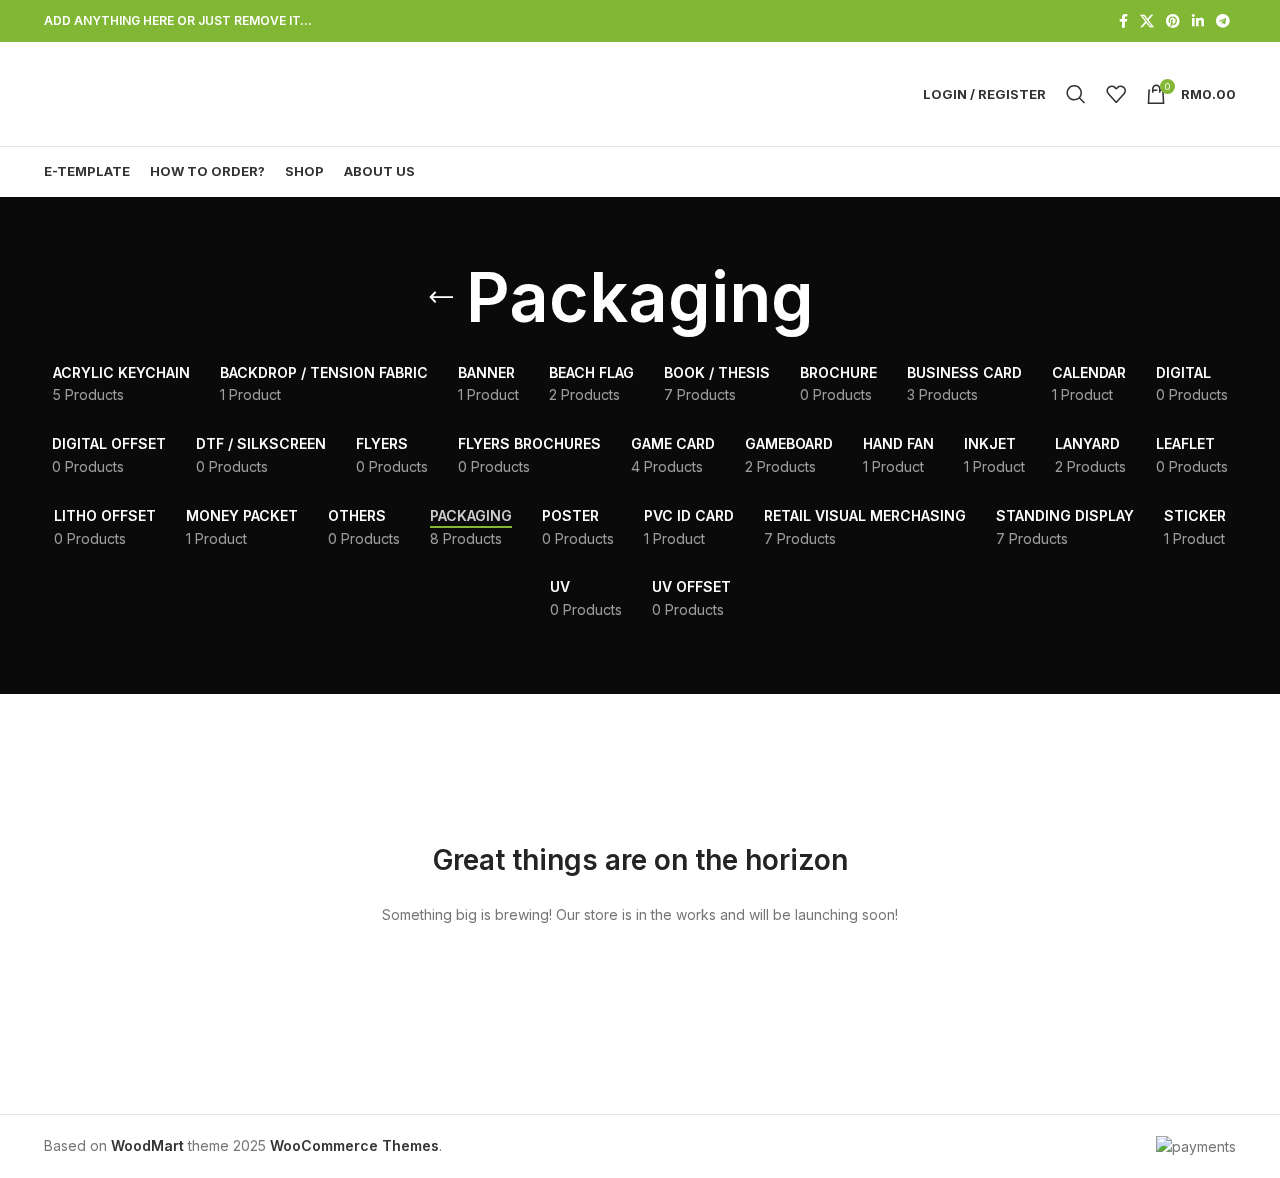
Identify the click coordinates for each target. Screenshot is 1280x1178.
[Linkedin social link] (1198, 21)
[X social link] (1147, 21)
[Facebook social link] (1123, 21)
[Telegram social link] (1223, 21)
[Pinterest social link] (1173, 21)
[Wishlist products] (1116, 94)
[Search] (1076, 94)
